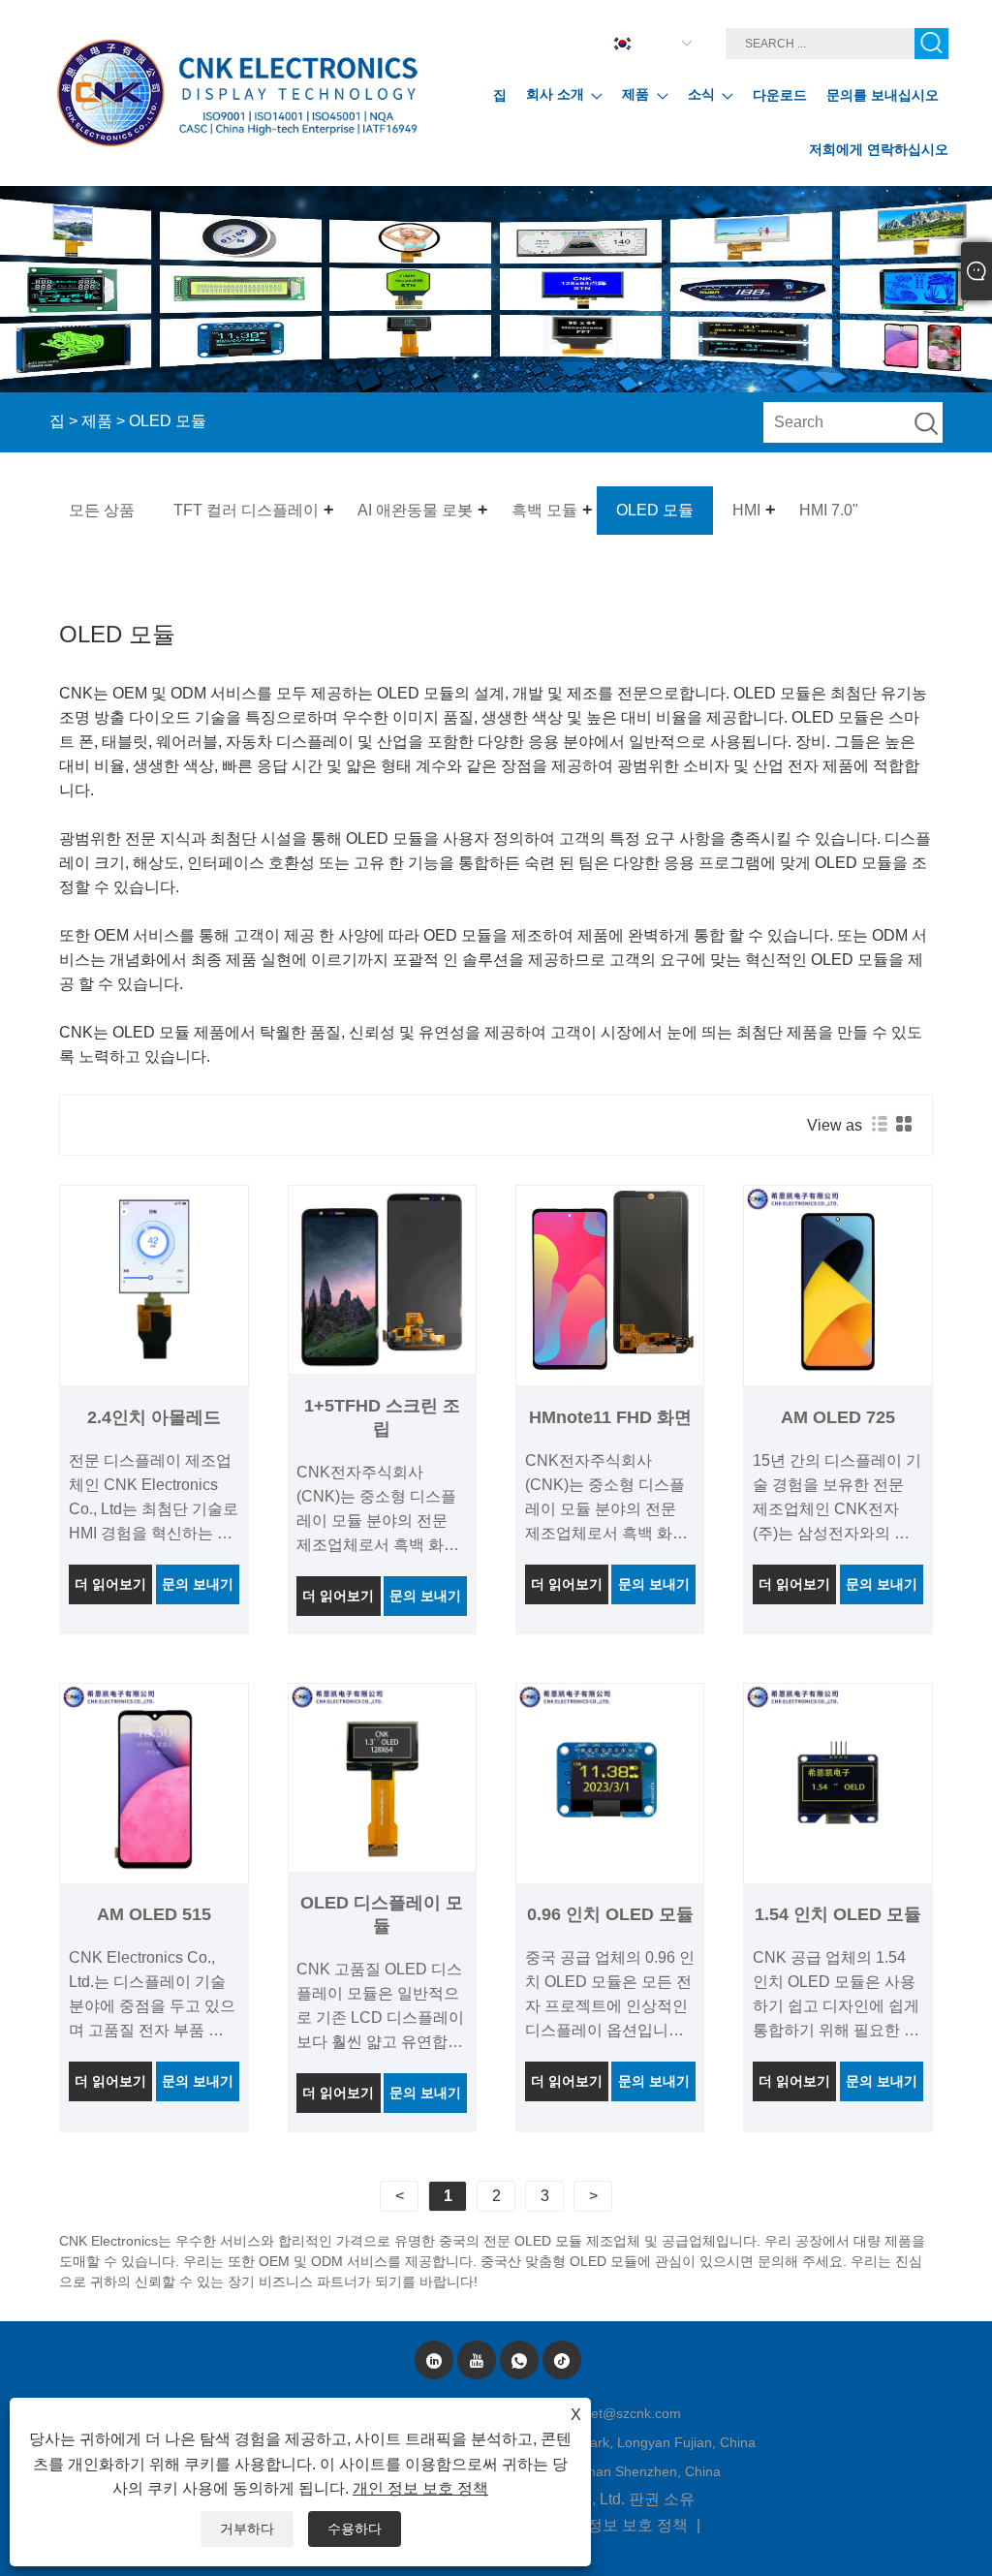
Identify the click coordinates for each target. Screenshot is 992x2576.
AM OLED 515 (154, 1914)
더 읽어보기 (110, 1584)
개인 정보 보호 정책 (620, 2525)
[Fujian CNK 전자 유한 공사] (241, 93)
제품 (97, 421)
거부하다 (247, 2529)
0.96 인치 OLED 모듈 (610, 1914)
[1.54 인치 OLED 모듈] (837, 1777)
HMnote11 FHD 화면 (610, 1417)
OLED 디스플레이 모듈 (382, 1914)
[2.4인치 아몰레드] (154, 1279)
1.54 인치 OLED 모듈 (838, 1914)
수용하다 (355, 2529)
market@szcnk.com (620, 2413)
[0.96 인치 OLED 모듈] (610, 1777)
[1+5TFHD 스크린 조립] (382, 1279)
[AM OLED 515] (154, 1777)
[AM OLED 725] (837, 1279)
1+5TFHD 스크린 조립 (382, 1417)
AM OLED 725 (838, 1417)
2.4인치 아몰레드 (154, 1417)
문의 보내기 (198, 1584)
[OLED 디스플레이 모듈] (382, 1777)
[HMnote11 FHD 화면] (610, 1279)
